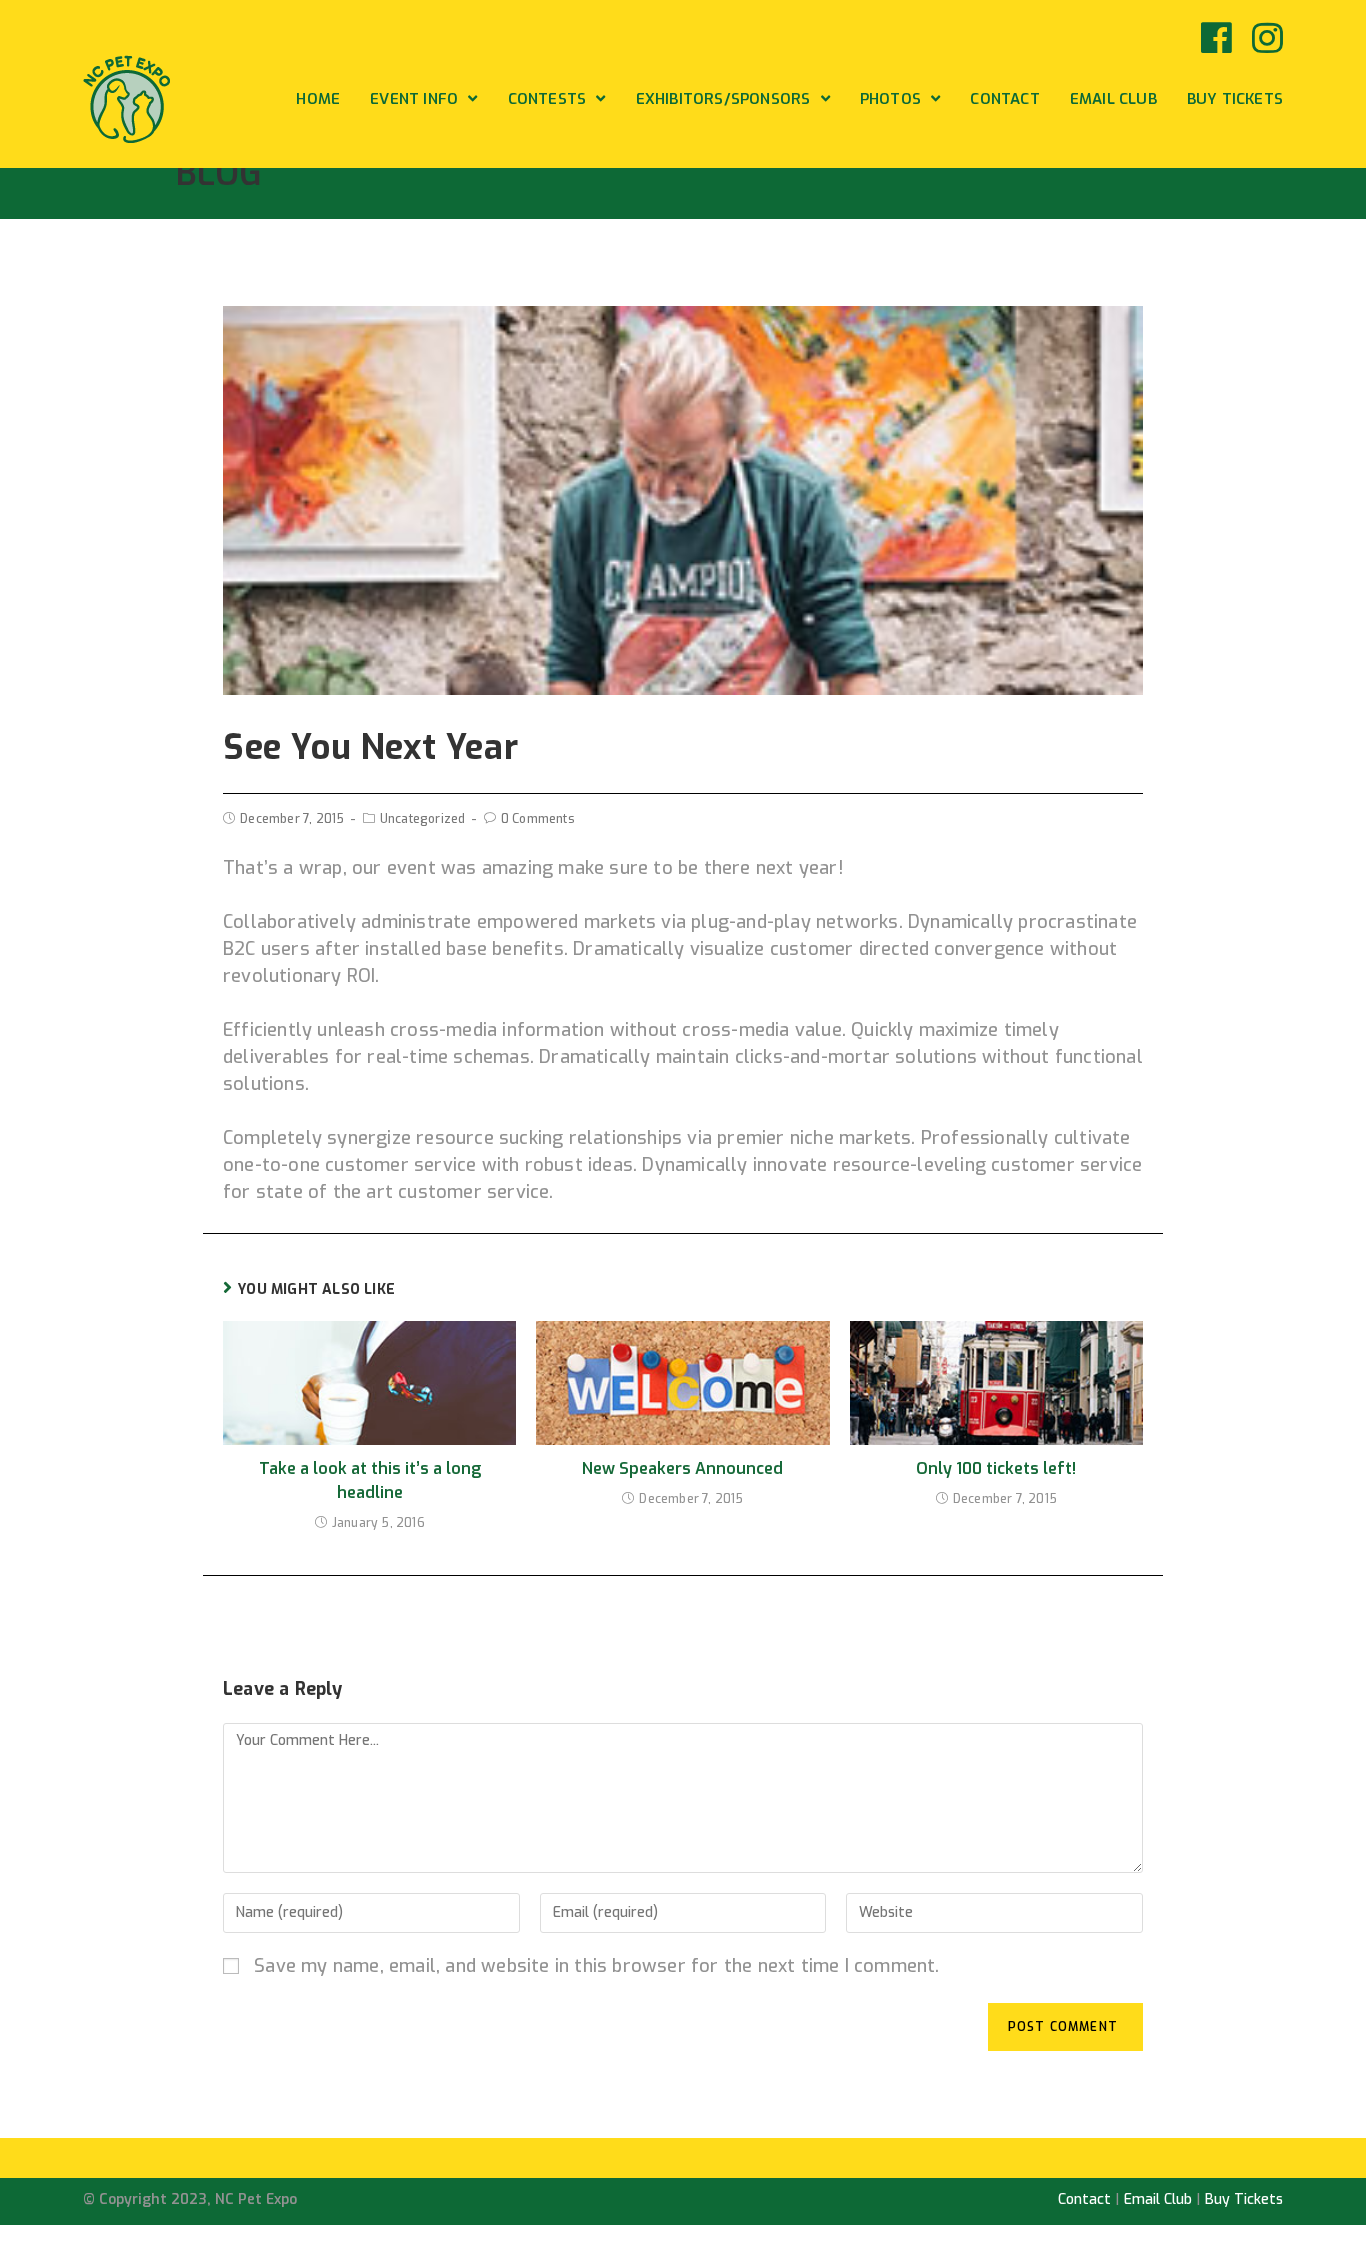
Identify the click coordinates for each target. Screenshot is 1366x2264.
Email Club (1158, 2199)
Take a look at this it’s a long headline (370, 1480)
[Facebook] (1216, 37)
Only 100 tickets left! (996, 1468)
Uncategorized (423, 819)
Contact (1084, 2199)
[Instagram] (1262, 37)
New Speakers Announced (682, 1468)
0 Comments (538, 819)
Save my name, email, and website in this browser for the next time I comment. (596, 1966)
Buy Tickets (1244, 2199)
